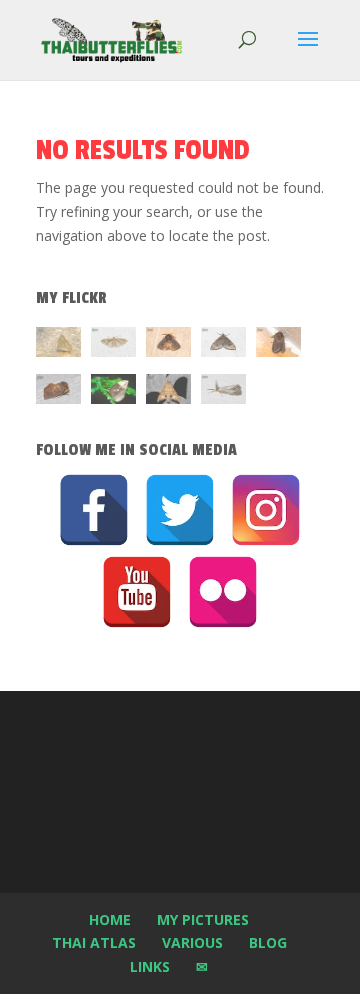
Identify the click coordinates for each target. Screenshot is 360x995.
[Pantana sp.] (223, 392)
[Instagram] (266, 510)
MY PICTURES (203, 919)
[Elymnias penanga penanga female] (113, 392)
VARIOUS (192, 942)
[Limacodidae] (168, 345)
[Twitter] (180, 510)
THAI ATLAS (94, 942)
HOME (110, 919)
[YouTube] (137, 592)
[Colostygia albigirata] (223, 345)
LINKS (150, 966)
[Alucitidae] (113, 345)
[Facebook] (94, 510)
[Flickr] (223, 592)
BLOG (268, 942)
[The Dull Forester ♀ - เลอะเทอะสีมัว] (58, 345)
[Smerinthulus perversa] (168, 392)
